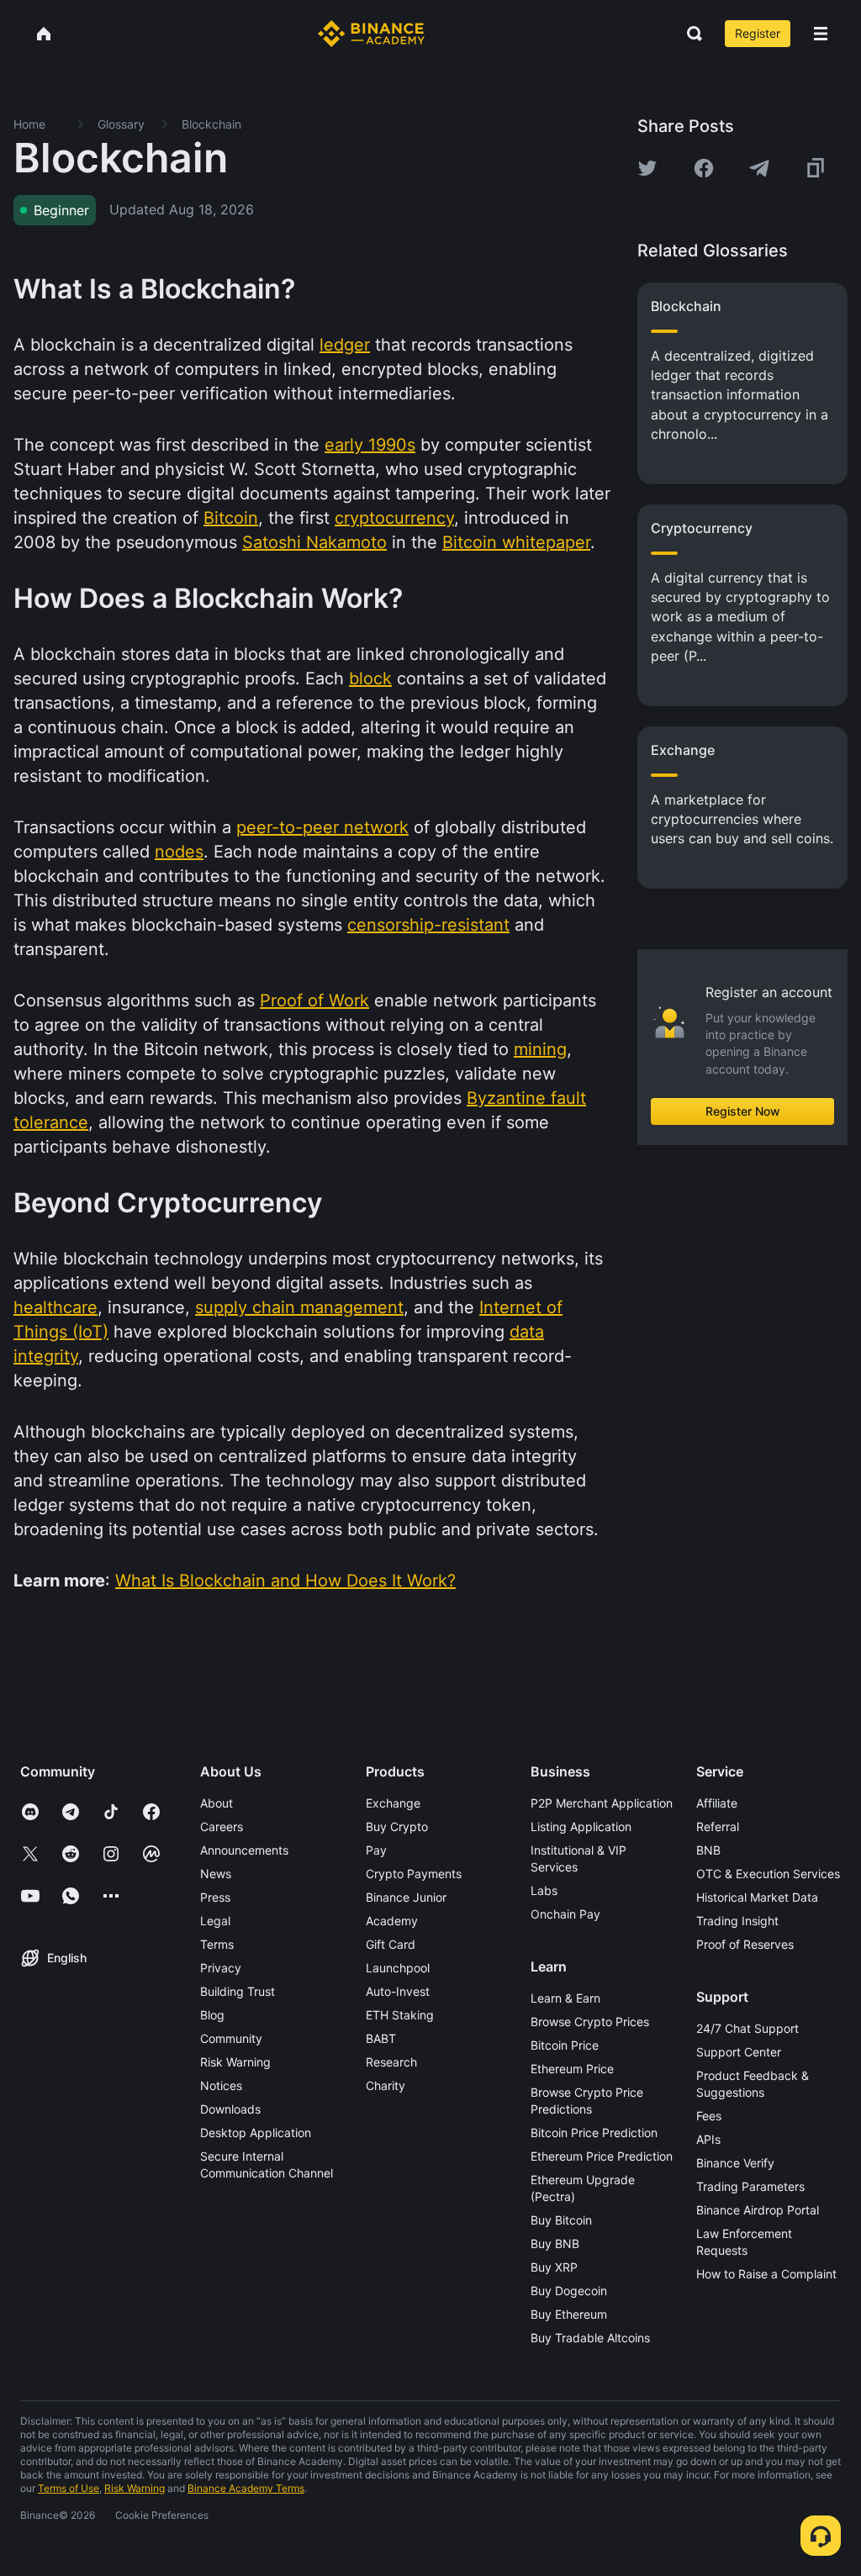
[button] (821, 34)
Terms (217, 1944)
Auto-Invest (398, 1991)
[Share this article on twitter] (647, 168)
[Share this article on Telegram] (759, 168)
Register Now (743, 1111)
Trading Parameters (750, 2186)
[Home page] (371, 34)
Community (231, 2038)
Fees (709, 2116)
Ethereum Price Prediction (602, 2156)
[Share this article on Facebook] (704, 168)
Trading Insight (737, 1921)
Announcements (244, 1850)
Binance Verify (735, 2163)
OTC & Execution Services (768, 1874)
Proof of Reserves (745, 1944)
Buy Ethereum (569, 2314)
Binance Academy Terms (246, 2488)
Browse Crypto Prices (590, 2022)
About (217, 1803)
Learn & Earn (565, 1998)
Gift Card (391, 1944)
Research (391, 2062)
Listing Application (581, 1826)
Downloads (230, 2109)
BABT (381, 2038)
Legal (215, 1921)
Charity (386, 2085)
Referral (718, 1826)
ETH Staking (400, 2015)
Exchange (393, 1803)
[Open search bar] (689, 34)
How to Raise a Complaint (766, 2274)
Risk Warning (235, 2062)
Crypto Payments (414, 1874)
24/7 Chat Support (747, 2028)
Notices (221, 2085)
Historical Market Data (757, 1897)
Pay (376, 1850)
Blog (212, 2015)
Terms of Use (69, 2488)
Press (215, 1897)
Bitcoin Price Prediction (594, 2133)
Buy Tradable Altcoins (590, 2338)
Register (758, 33)
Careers (222, 1826)
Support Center (739, 2052)
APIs (708, 2139)
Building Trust (238, 1991)
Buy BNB (555, 2243)
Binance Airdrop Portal (758, 2210)
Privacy (221, 1968)
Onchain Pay (565, 1914)
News (216, 1874)
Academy (392, 1921)
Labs (544, 1890)
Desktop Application (256, 2133)
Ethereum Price (572, 2069)
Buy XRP (554, 2267)
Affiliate (717, 1803)
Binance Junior (406, 1897)
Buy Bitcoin (561, 2220)
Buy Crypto (397, 1826)
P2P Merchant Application (602, 1803)
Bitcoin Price (565, 2045)
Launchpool (398, 1968)
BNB (708, 1850)
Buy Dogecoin (569, 2291)
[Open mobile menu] (821, 34)
